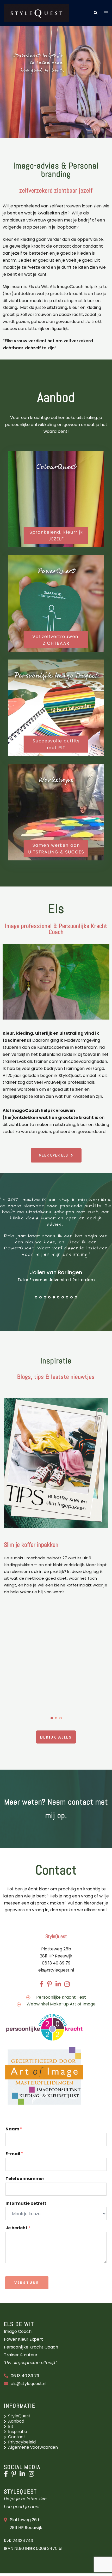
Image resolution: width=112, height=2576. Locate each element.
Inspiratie (18, 2432)
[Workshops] (56, 812)
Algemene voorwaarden (33, 2447)
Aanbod (16, 2421)
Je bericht (18, 2228)
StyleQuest (19, 2416)
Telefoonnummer (25, 2179)
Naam (14, 2129)
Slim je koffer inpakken (31, 1545)
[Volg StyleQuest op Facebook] (7, 2475)
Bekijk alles (56, 1737)
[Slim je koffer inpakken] (56, 1463)
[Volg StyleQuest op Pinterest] (15, 2475)
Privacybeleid (22, 2442)
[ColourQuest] (56, 499)
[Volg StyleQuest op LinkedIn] (24, 2475)
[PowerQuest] (56, 603)
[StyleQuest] (36, 13)
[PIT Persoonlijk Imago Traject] (56, 708)
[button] (95, 13)
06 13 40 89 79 (25, 2376)
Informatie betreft (26, 2204)
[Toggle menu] (106, 13)
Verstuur (27, 2283)
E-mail (14, 2154)
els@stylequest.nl (56, 1970)
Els (11, 2426)
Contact (17, 2437)
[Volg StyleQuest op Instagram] (33, 2475)
